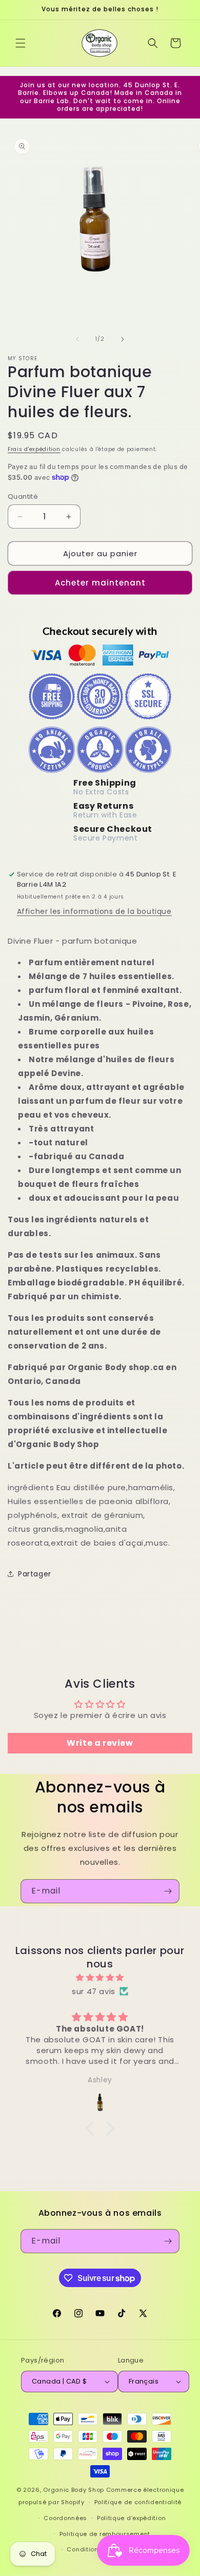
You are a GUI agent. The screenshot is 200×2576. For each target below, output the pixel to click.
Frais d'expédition (34, 449)
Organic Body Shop (74, 2490)
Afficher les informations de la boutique (94, 911)
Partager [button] (35, 1574)
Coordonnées (65, 2518)
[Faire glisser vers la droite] (123, 339)
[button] (21, 43)
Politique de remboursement (105, 2534)
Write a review (100, 1743)
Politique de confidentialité (138, 2502)
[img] (100, 1977)
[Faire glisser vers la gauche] (77, 339)
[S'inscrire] (168, 1891)
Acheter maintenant (100, 583)
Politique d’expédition (131, 2518)
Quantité (23, 496)
